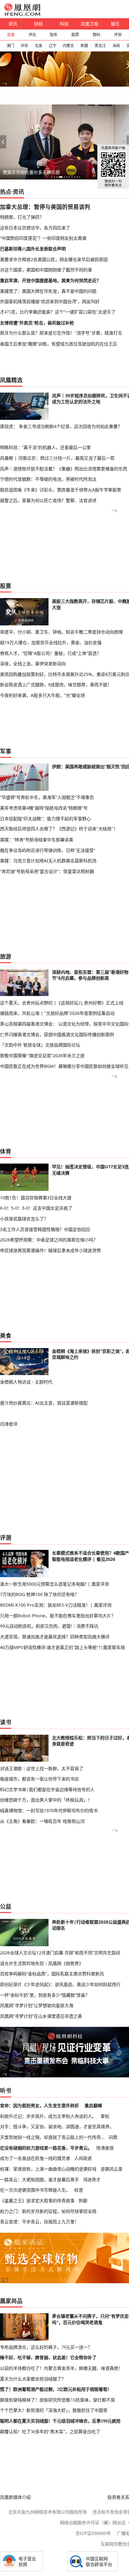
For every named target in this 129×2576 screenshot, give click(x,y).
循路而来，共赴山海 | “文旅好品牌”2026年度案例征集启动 (57, 1013)
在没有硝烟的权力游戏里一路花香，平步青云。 (46, 2148)
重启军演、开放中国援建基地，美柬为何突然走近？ (50, 280)
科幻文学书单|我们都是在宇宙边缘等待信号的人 (47, 1789)
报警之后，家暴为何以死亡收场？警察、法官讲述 (48, 500)
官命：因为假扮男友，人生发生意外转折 (39, 2105)
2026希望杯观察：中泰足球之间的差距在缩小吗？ (49, 1240)
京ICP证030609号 (93, 2533)
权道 (79, 2190)
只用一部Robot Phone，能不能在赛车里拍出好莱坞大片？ (58, 1616)
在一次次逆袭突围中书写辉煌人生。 (35, 2190)
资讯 (13, 24)
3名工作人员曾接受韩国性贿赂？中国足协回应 (45, 1229)
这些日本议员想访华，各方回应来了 (35, 228)
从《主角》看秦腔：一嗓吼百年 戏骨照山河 (42, 1821)
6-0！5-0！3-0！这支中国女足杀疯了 (36, 1208)
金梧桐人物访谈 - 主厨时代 (26, 1382)
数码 (96, 35)
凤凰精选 (11, 380)
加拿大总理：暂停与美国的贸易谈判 (45, 207)
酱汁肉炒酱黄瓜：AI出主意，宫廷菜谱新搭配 (44, 1403)
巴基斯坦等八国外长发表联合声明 (33, 249)
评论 (32, 35)
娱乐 (115, 24)
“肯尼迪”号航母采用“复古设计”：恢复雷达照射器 (47, 871)
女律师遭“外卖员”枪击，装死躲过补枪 (37, 323)
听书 (6, 2091)
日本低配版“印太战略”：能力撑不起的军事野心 (45, 819)
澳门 (10, 46)
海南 (116, 46)
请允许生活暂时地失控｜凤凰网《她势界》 (42, 1963)
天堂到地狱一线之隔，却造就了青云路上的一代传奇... (52, 2137)
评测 (118, 35)
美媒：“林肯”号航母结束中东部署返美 (37, 840)
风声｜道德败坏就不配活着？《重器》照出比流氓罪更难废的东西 (64, 469)
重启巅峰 (93, 2105)
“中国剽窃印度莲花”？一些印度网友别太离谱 (43, 238)
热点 (6, 192)
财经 (39, 24)
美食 (6, 1336)
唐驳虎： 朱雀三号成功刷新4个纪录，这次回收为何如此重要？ (61, 426)
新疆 (84, 46)
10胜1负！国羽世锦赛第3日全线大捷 (36, 1198)
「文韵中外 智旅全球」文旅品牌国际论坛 (40, 1045)
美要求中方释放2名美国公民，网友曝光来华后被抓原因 (54, 259)
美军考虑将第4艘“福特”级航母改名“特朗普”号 (44, 808)
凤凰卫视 (90, 24)
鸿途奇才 (92, 2180)
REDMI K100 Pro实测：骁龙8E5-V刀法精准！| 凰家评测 (56, 1605)
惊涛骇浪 (105, 2148)
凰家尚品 (11, 2301)
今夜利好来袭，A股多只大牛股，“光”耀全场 (42, 695)
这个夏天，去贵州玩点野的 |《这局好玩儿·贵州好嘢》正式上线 (62, 1003)
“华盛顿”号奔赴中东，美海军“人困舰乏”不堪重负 (47, 797)
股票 (75, 35)
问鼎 (113, 2137)
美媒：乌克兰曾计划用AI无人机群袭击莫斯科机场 (48, 861)
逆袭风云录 (111, 2169)
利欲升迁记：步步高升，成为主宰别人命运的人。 (48, 2116)
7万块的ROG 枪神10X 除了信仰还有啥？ (39, 1594)
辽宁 (53, 46)
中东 (24, 46)
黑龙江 (100, 46)
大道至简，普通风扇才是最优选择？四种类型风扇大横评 (55, 1637)
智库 (54, 35)
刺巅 (83, 2201)
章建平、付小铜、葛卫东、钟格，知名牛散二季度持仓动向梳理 (61, 632)
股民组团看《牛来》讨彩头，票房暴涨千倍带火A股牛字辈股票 (61, 490)
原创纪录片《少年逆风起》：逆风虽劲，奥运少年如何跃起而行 (60, 1984)
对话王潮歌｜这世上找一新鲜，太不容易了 (42, 1768)
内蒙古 (68, 46)
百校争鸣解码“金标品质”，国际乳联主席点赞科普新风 (52, 1974)
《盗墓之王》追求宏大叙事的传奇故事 (37, 2201)
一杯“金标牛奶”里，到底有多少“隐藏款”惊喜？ (45, 1995)
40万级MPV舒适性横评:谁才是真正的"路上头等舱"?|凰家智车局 (62, 1647)
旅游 (6, 956)
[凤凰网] (22, 14)
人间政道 (83, 2158)
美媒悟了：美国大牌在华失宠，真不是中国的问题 (48, 291)
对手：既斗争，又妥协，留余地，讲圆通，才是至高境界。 (57, 2126)
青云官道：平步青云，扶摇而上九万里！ (39, 2222)
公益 (6, 1906)
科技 (64, 24)
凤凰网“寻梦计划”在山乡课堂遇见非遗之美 (41, 2016)
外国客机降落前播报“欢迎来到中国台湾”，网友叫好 (50, 301)
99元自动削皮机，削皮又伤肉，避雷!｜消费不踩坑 (49, 1626)
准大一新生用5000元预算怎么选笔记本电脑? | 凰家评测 (54, 1584)
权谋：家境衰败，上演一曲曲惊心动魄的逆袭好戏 (48, 2169)
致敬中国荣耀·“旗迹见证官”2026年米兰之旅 (42, 1055)
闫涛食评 (9, 1424)
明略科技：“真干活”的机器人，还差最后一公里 (45, 447)
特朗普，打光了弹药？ (22, 217)
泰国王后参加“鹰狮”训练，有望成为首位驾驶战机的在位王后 (59, 344)
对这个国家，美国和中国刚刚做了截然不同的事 (46, 270)
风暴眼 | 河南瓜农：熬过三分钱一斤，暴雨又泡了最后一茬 (57, 458)
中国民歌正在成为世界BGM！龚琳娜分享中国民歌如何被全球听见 (64, 1066)
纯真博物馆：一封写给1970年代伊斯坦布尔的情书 (49, 1810)
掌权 (105, 2116)
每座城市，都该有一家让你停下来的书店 (39, 1779)
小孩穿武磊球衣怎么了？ (24, 1219)
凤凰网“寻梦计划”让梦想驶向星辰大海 (37, 2005)
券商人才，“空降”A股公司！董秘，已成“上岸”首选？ (51, 653)
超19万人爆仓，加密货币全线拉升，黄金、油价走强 (51, 643)
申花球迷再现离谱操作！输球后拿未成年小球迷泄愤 (50, 1250)
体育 (6, 1151)
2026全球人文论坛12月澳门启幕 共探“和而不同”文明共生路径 (60, 1953)
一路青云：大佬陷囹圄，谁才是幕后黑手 (39, 2180)
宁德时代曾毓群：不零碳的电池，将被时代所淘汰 (48, 479)
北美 (39, 46)
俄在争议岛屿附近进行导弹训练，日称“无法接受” (48, 850)
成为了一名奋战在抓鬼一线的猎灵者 (35, 2158)
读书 (6, 1722)
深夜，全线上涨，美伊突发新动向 (33, 664)
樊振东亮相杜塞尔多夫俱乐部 (31, 172)
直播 (11, 35)
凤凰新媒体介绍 (15, 2497)
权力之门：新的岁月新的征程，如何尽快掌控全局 (48, 2211)
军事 (6, 751)
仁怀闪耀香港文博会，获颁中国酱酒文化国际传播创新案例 (57, 1034)
